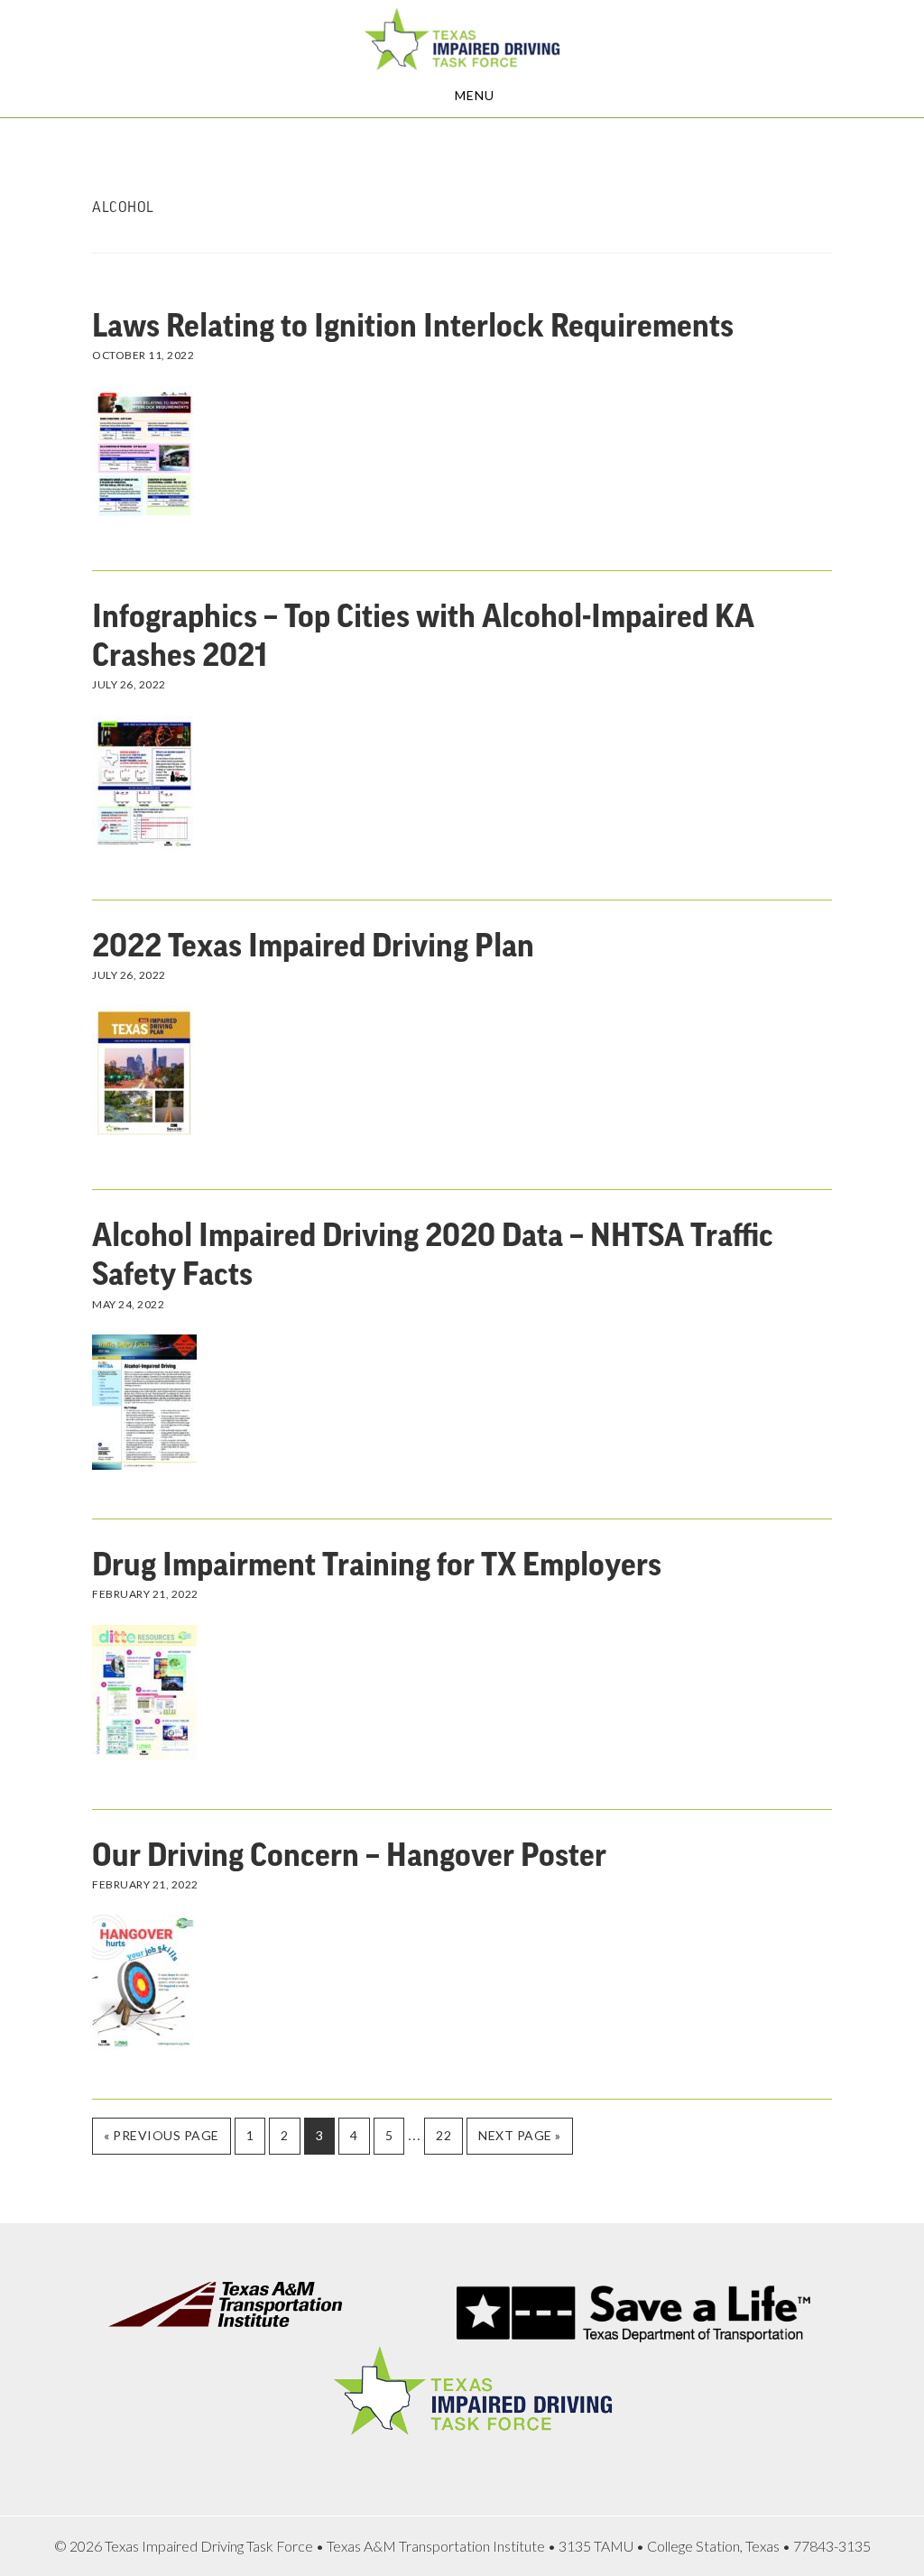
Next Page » (519, 2141)
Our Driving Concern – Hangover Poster (349, 1856)
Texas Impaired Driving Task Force (462, 39)
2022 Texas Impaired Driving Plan (313, 946)
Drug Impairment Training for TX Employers (377, 1565)
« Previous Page (162, 2141)
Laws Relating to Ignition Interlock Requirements (413, 327)
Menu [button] (475, 95)
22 (449, 2135)
